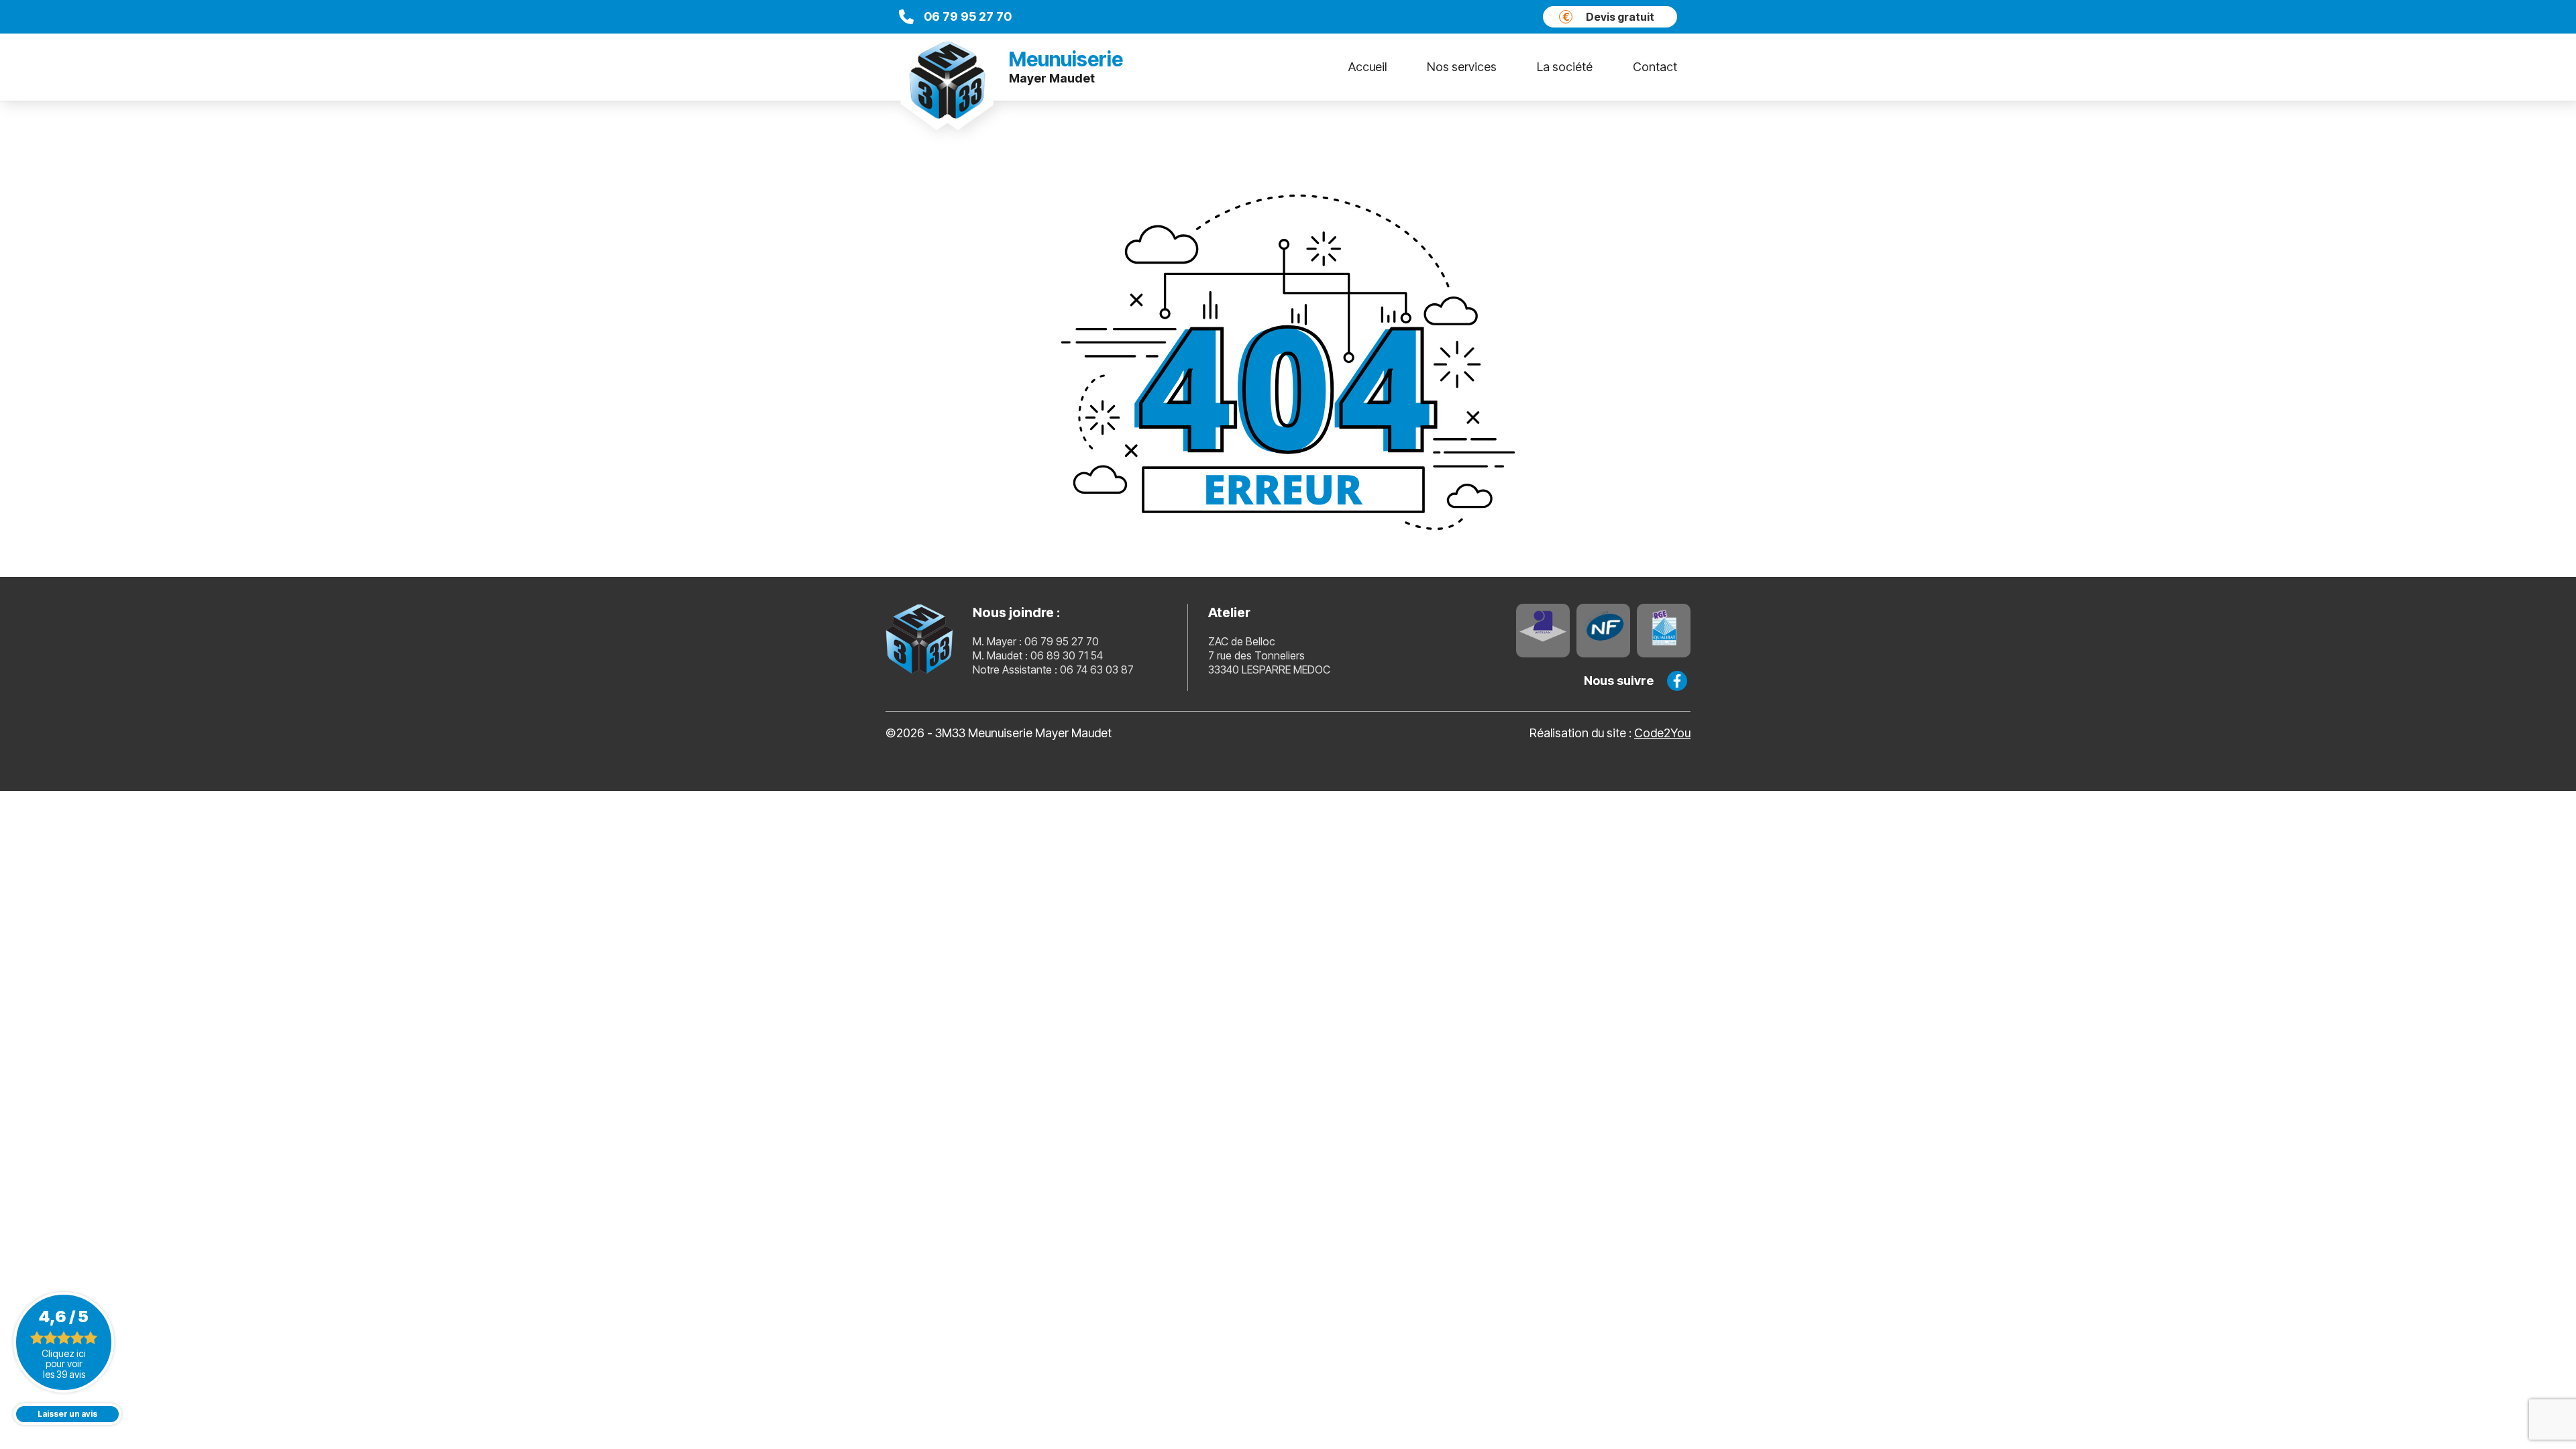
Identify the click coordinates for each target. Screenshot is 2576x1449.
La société (1565, 67)
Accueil (1367, 67)
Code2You (1662, 733)
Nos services (1462, 67)
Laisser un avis (67, 1414)
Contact (1655, 67)
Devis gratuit (1609, 17)
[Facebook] (1677, 681)
